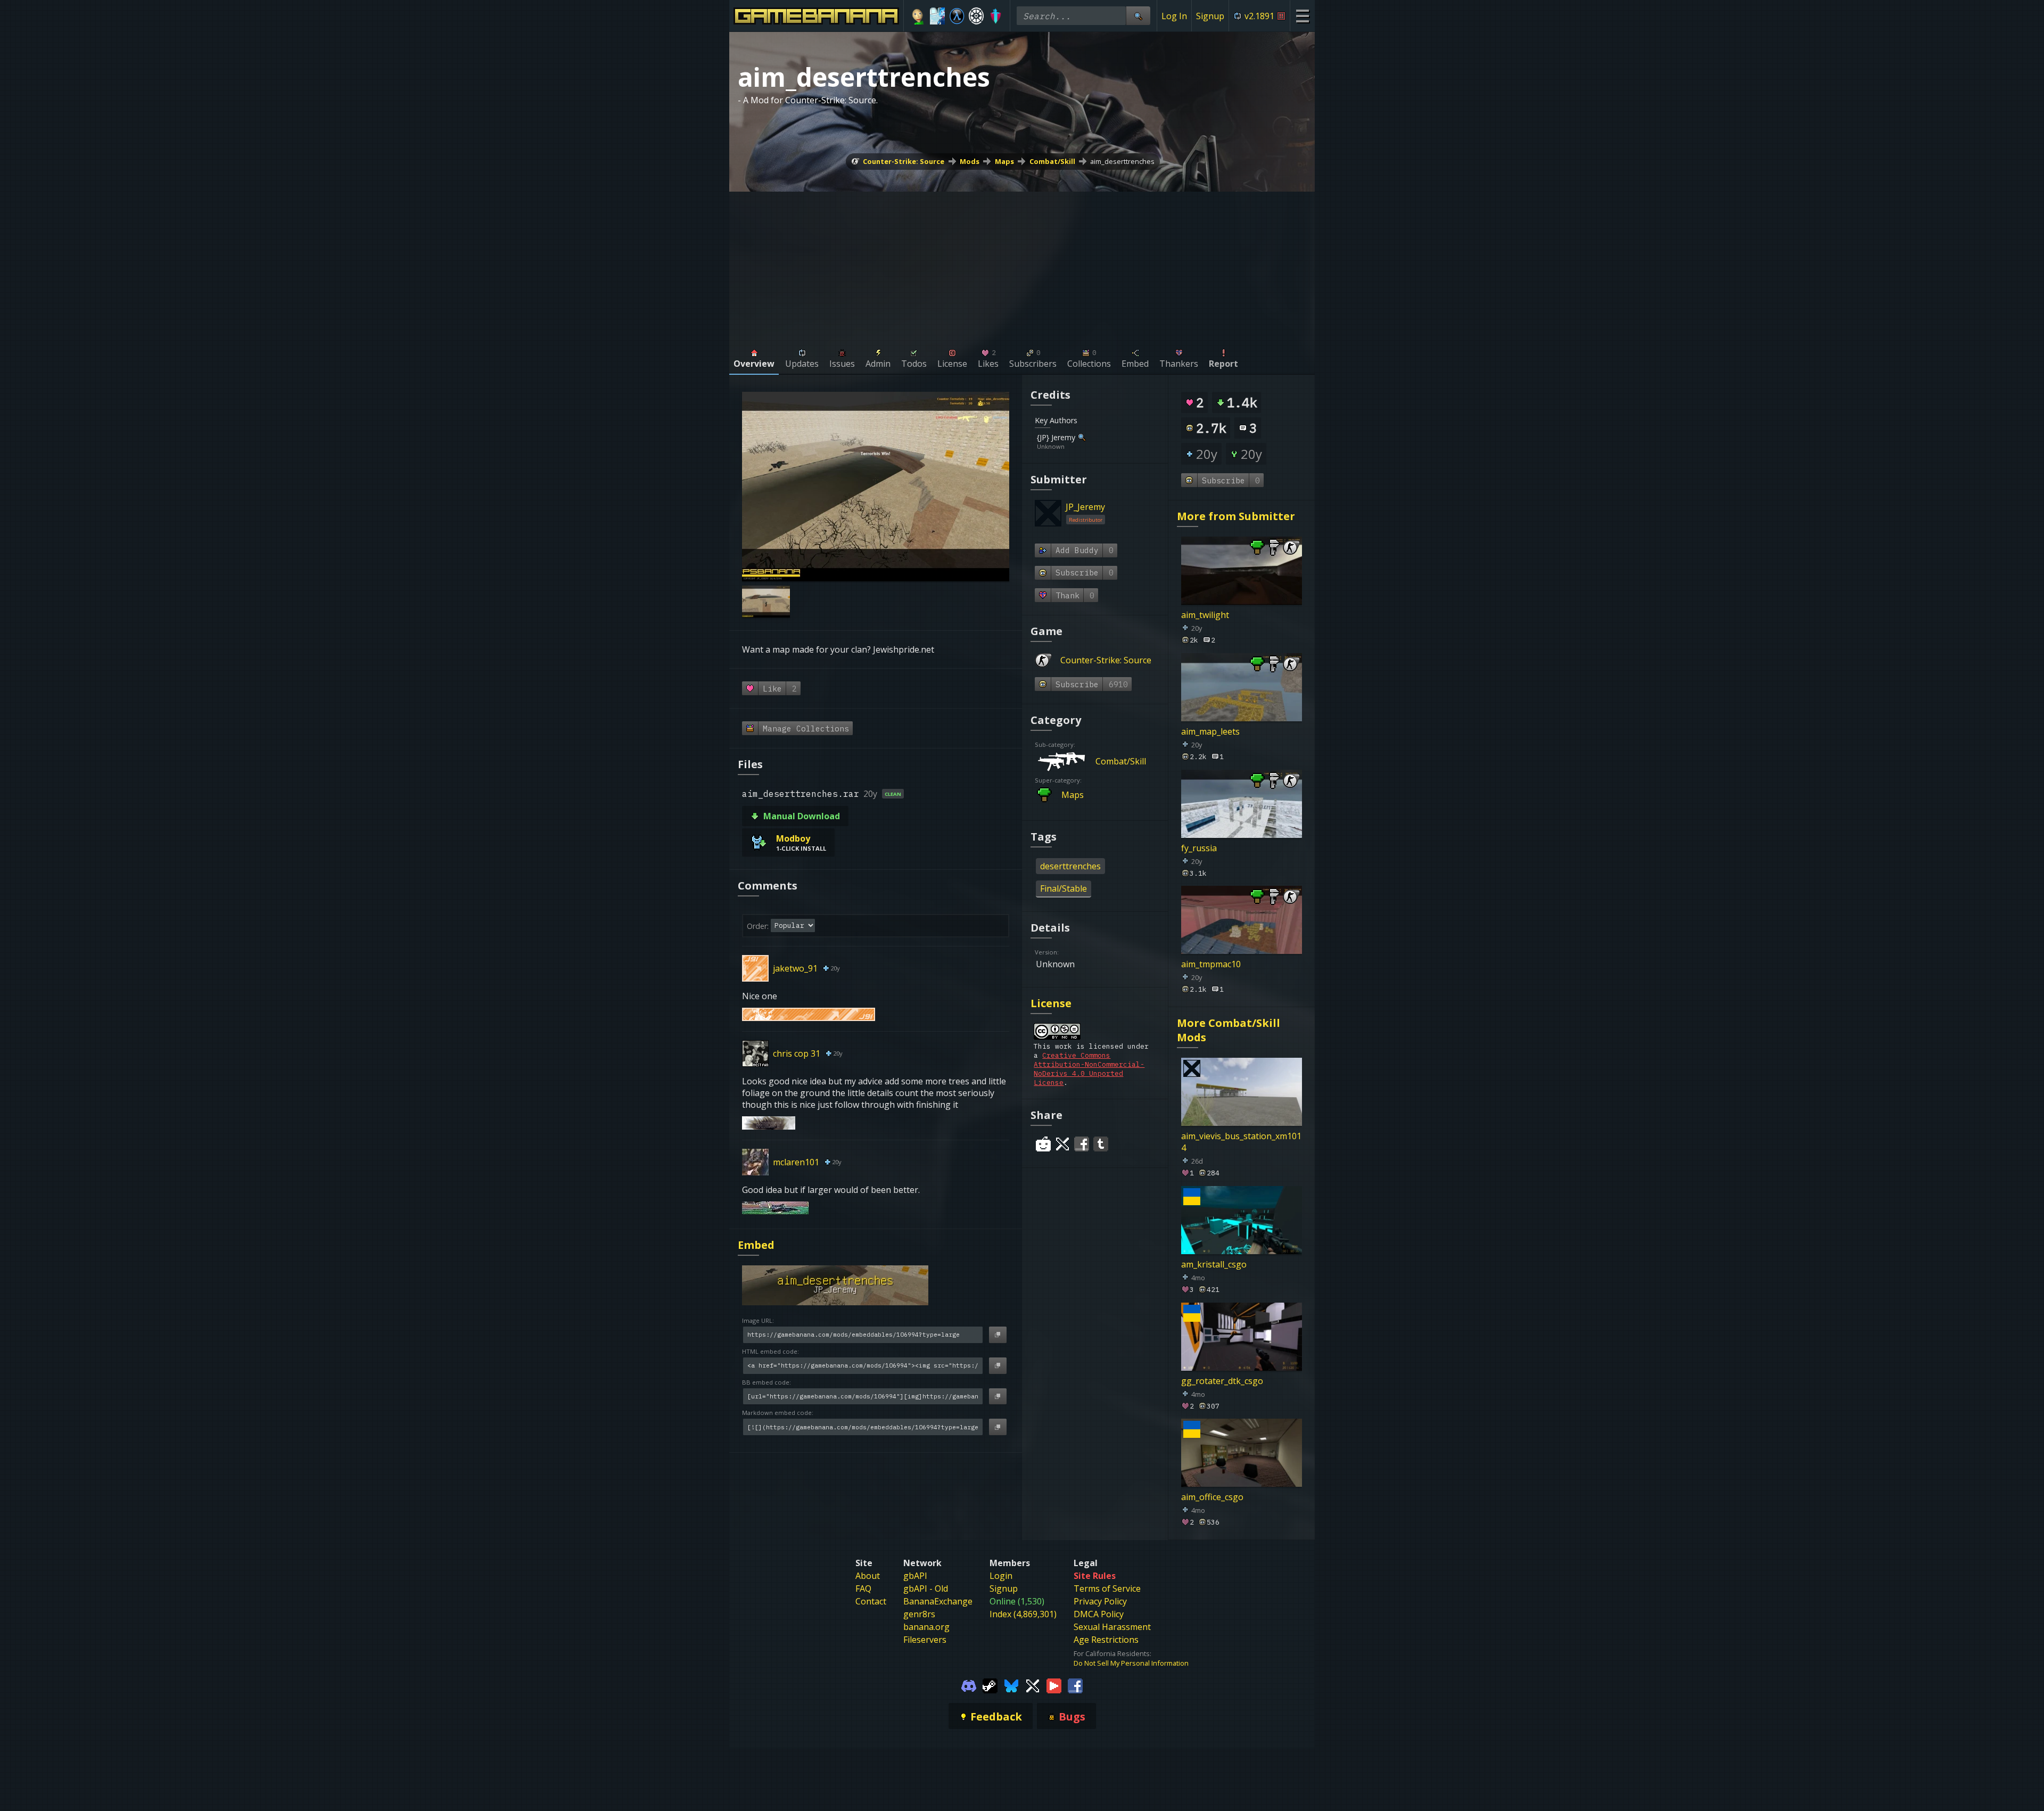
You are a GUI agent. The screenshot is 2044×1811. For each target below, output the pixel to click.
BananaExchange (938, 1601)
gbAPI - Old (926, 1588)
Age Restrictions (1106, 1640)
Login (1001, 1576)
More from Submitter (1236, 516)
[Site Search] (1138, 16)
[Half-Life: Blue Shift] (957, 16)
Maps (1004, 161)
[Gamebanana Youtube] (1054, 1685)
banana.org (926, 1627)
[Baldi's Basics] (918, 16)
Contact (871, 1601)
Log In (1174, 16)
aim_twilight (1205, 615)
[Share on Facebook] (1082, 1144)
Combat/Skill (1052, 161)
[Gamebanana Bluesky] (1011, 1685)
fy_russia (1199, 847)
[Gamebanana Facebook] (1075, 1685)
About (868, 1576)
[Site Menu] (1302, 16)
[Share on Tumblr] (1101, 1144)
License (1051, 1003)
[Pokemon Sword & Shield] (996, 16)
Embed (756, 1245)
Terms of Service (1107, 1588)
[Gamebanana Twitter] (1033, 1685)
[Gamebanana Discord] (969, 1685)
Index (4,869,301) (1023, 1614)
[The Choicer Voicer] (938, 16)
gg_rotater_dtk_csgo (1222, 1380)
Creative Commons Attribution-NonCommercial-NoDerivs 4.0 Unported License (1089, 1069)
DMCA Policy (1099, 1614)
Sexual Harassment (1112, 1627)
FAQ (863, 1588)
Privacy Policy (1100, 1601)
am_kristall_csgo (1214, 1264)
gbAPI (915, 1576)
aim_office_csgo (1212, 1497)
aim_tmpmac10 (1211, 964)
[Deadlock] (976, 16)
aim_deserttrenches (1122, 161)
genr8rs (919, 1614)
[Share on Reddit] (1043, 1144)
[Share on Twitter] (1062, 1144)
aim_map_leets (1210, 731)
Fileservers (925, 1640)
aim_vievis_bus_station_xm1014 (1241, 1142)
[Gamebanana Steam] (990, 1685)
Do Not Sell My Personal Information (1131, 1663)
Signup (1210, 16)
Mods (970, 161)
